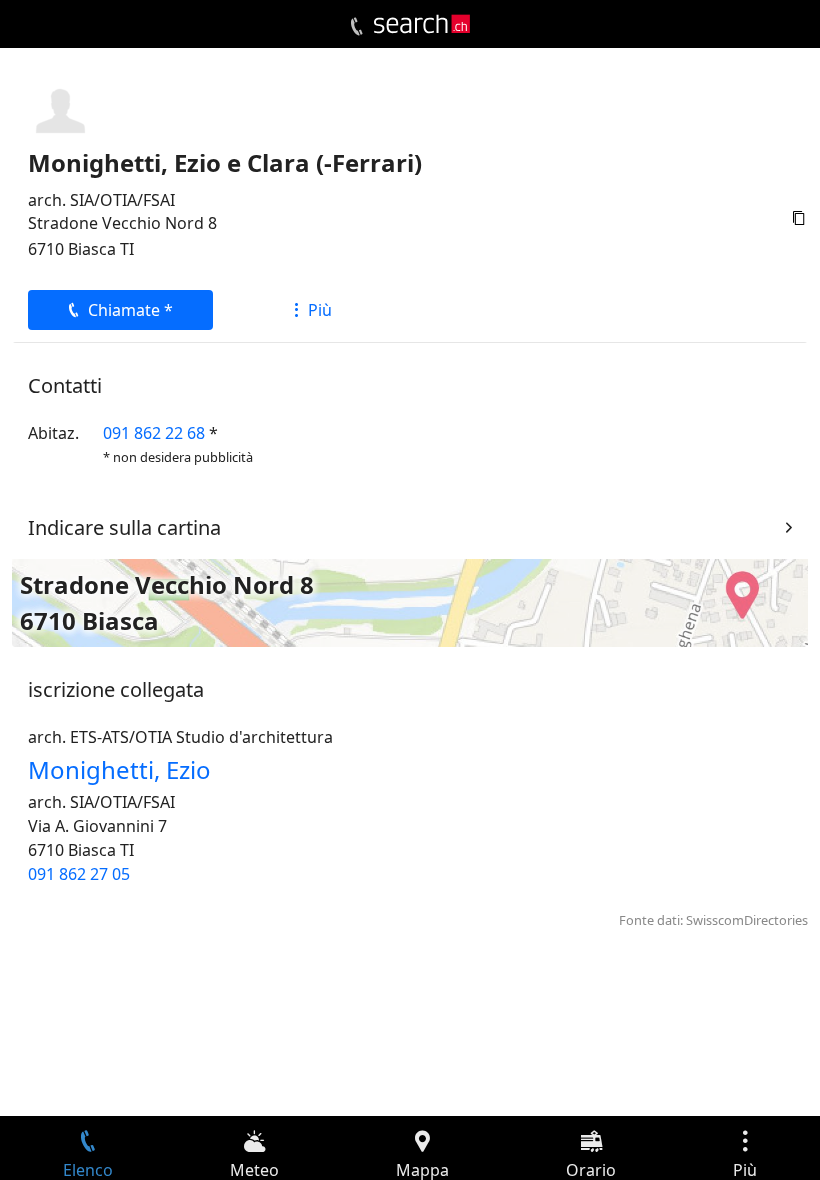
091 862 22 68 (154, 433)
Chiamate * (130, 310)
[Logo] (422, 24)
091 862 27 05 (79, 874)
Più (320, 310)
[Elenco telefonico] (356, 27)
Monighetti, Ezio (119, 769)
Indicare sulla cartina (124, 527)
